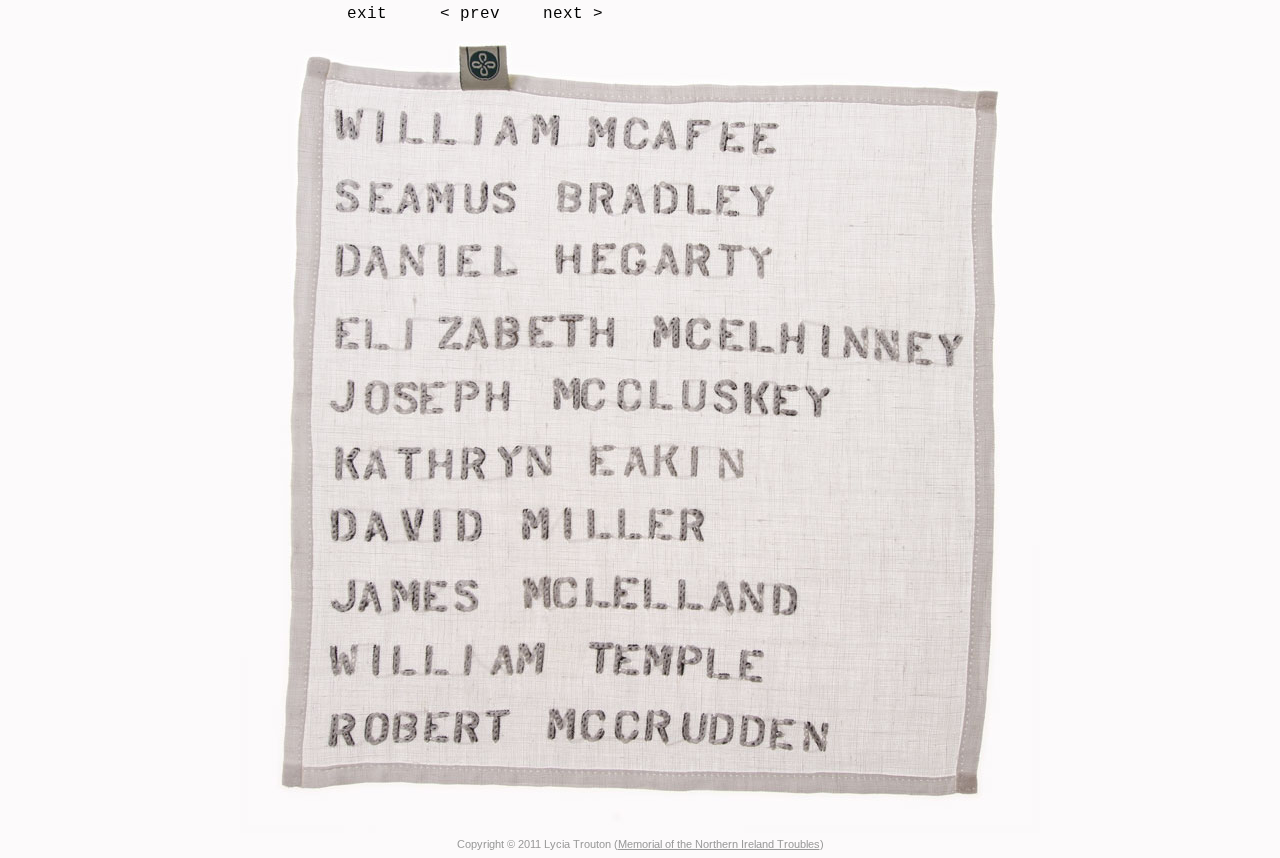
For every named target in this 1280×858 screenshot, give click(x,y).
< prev (470, 14)
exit (367, 14)
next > (573, 14)
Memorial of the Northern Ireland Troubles (719, 844)
